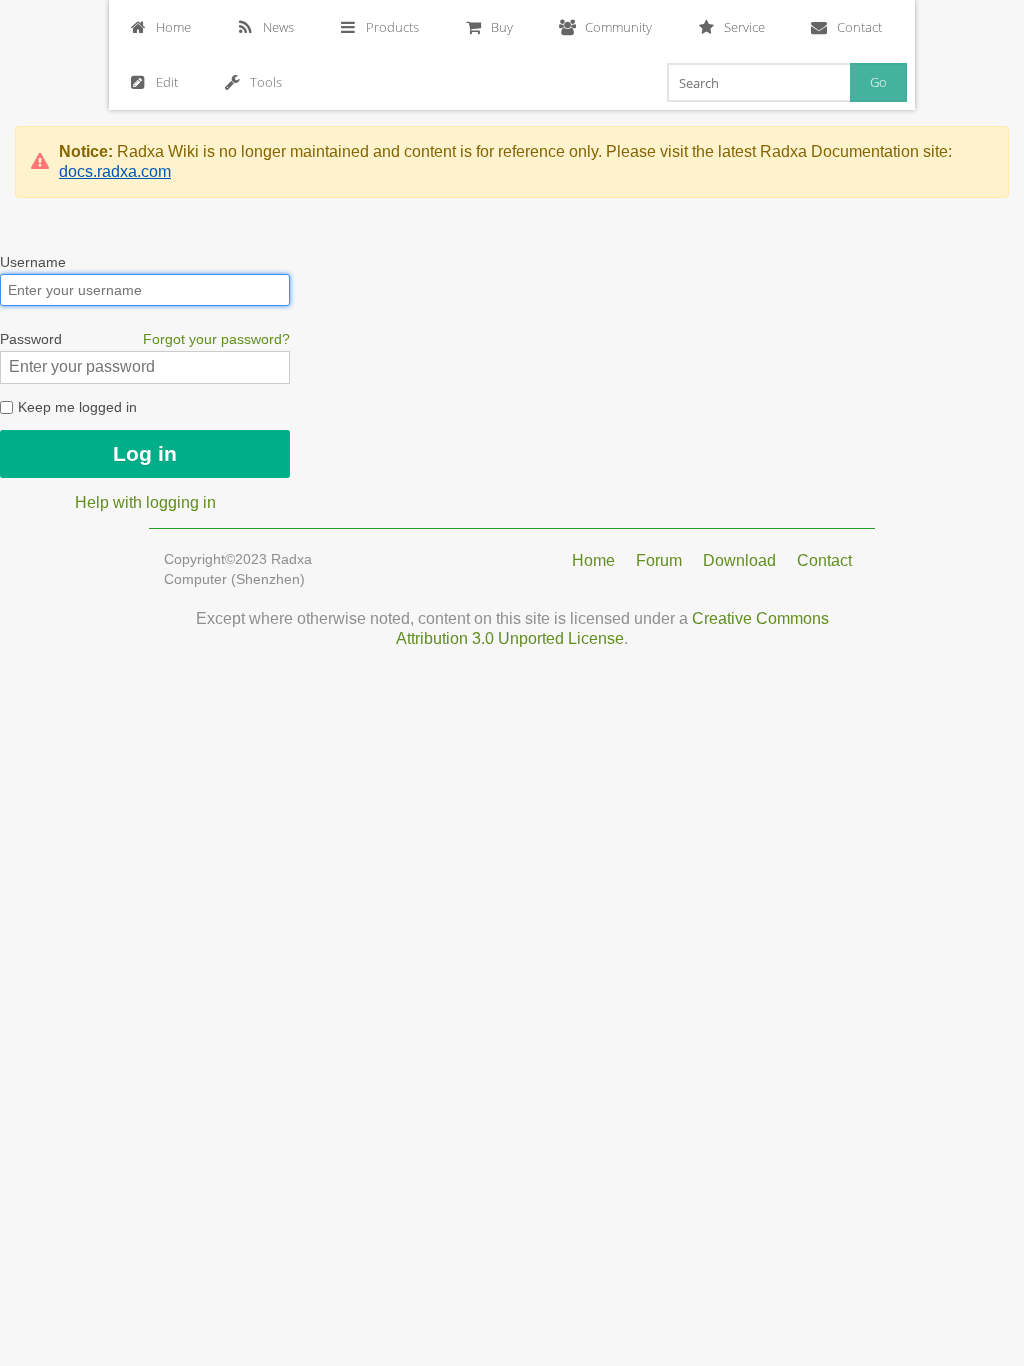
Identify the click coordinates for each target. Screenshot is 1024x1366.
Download (739, 560)
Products (392, 27)
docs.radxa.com (115, 171)
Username (33, 262)
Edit (167, 82)
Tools (266, 82)
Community (618, 27)
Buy (502, 27)
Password (145, 339)
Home (173, 27)
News (278, 27)
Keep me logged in (75, 407)
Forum (659, 560)
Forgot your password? (216, 339)
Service (744, 27)
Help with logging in (145, 502)
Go (878, 82)
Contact (859, 27)
